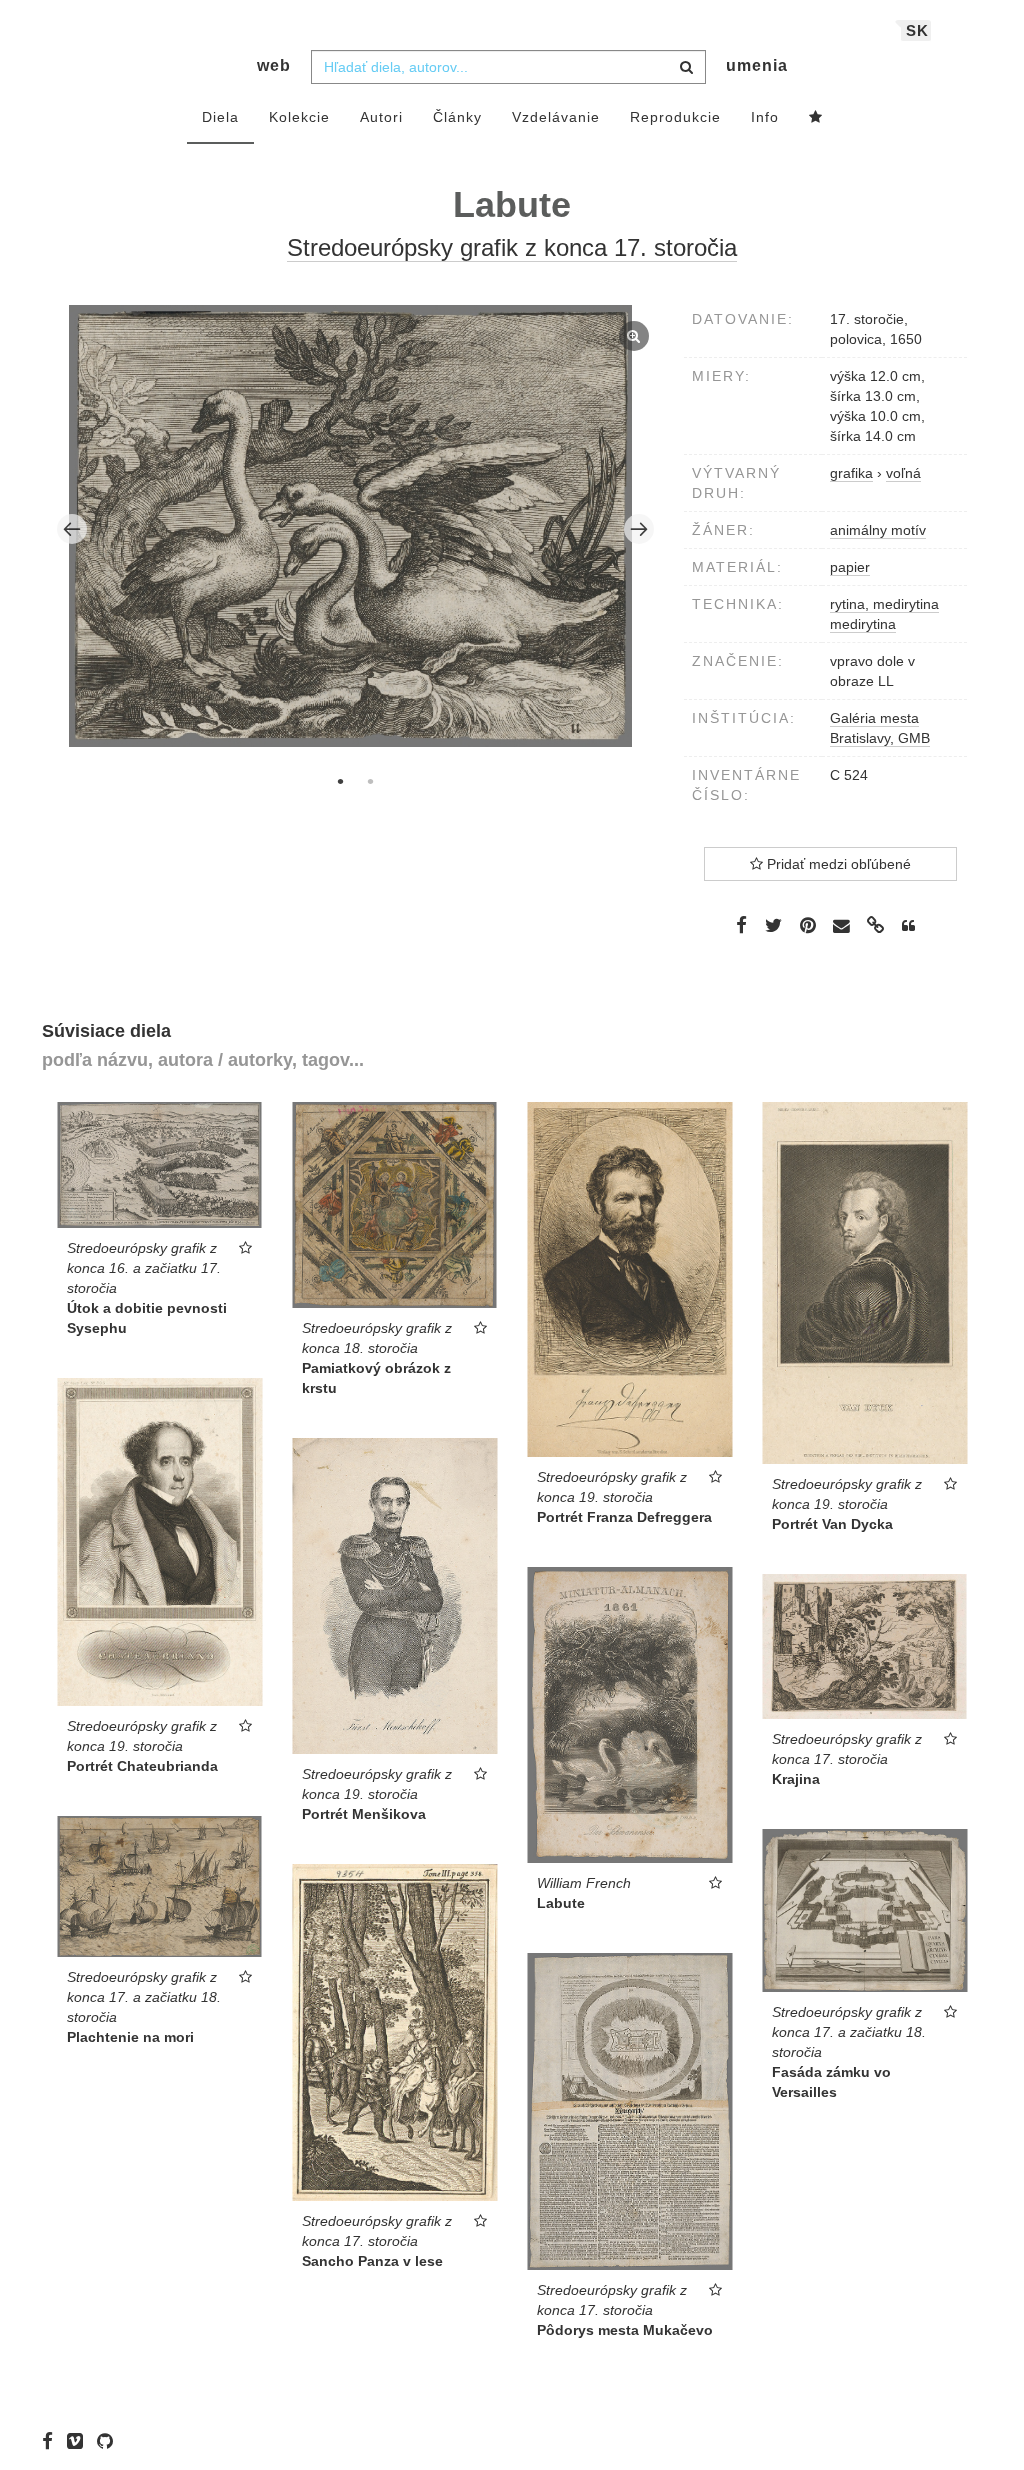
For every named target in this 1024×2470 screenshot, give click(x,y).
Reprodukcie (675, 117)
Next (639, 529)
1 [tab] (340, 781)
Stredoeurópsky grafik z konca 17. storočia (512, 247)
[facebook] (52, 2440)
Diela (220, 117)
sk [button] (917, 30)
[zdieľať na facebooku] (741, 925)
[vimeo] (80, 2440)
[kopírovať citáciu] (908, 926)
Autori (381, 117)
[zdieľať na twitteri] (773, 925)
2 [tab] (370, 781)
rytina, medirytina (884, 604)
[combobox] (508, 67)
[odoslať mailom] (842, 926)
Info (765, 117)
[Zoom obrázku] (351, 526)
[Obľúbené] (816, 118)
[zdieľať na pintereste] (808, 925)
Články (457, 117)
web (274, 65)
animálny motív (878, 530)
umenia (757, 65)
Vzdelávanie (556, 117)
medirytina (863, 624)
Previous (72, 529)
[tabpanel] (356, 528)
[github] (110, 2440)
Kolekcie (299, 117)
